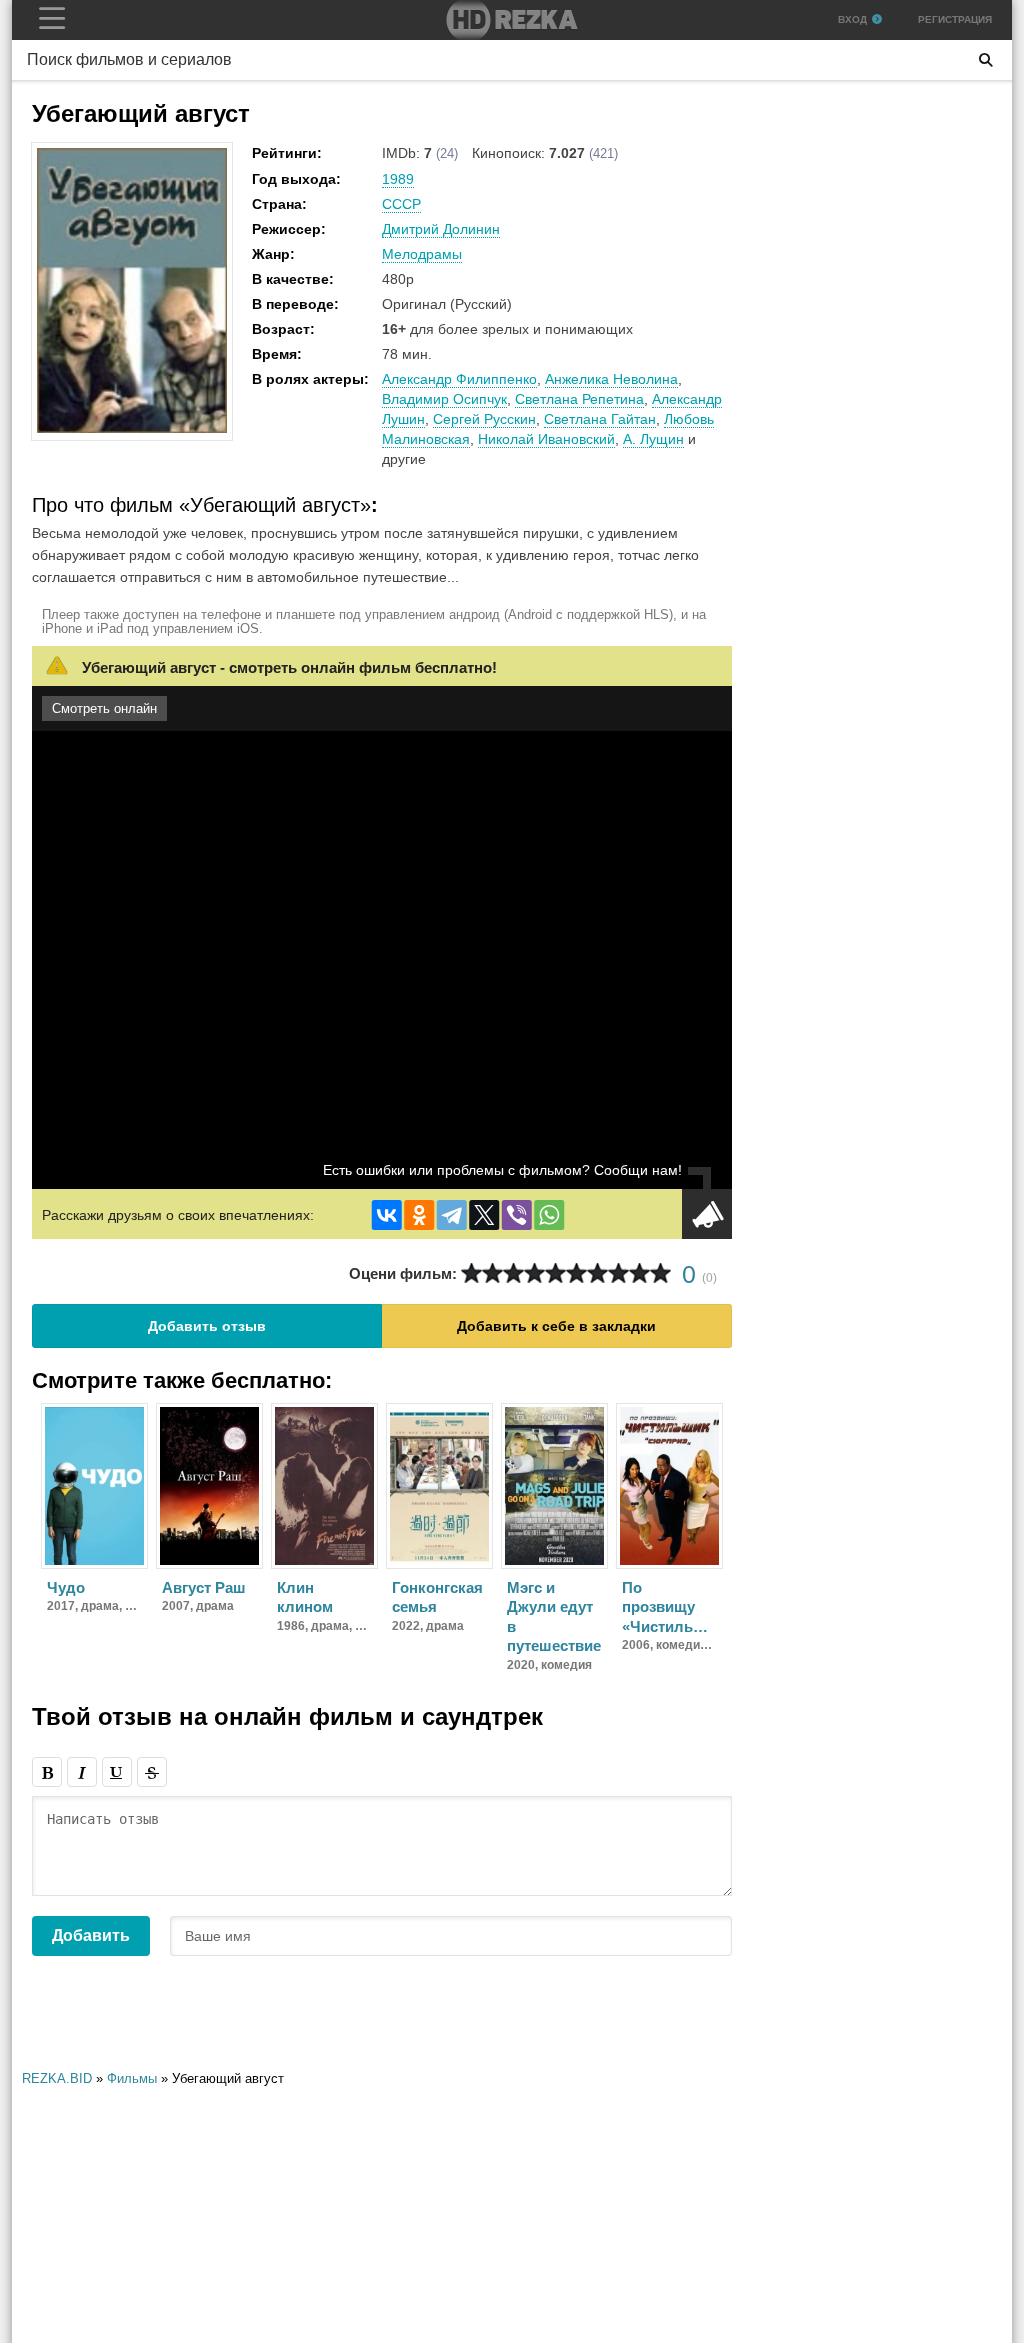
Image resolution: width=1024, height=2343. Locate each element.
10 (660, 1273)
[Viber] (517, 1215)
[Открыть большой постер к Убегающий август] (132, 429)
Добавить (91, 1935)
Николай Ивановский (546, 439)
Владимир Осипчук (444, 399)
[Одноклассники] (419, 1215)
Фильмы (132, 2078)
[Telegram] (452, 1215)
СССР (401, 204)
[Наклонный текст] (82, 1772)
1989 (398, 179)
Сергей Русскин (484, 419)
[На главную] (512, 20)
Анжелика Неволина (611, 379)
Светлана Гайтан (600, 419)
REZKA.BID (57, 2078)
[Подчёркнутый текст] (117, 1772)
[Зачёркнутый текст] (152, 1772)
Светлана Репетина (579, 399)
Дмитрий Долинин (441, 229)
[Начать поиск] (986, 60)
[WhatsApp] (549, 1215)
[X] (484, 1215)
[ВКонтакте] (387, 1215)
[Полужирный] (47, 1772)
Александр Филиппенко (459, 379)
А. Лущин (653, 439)
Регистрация (955, 19)
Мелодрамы (422, 254)
